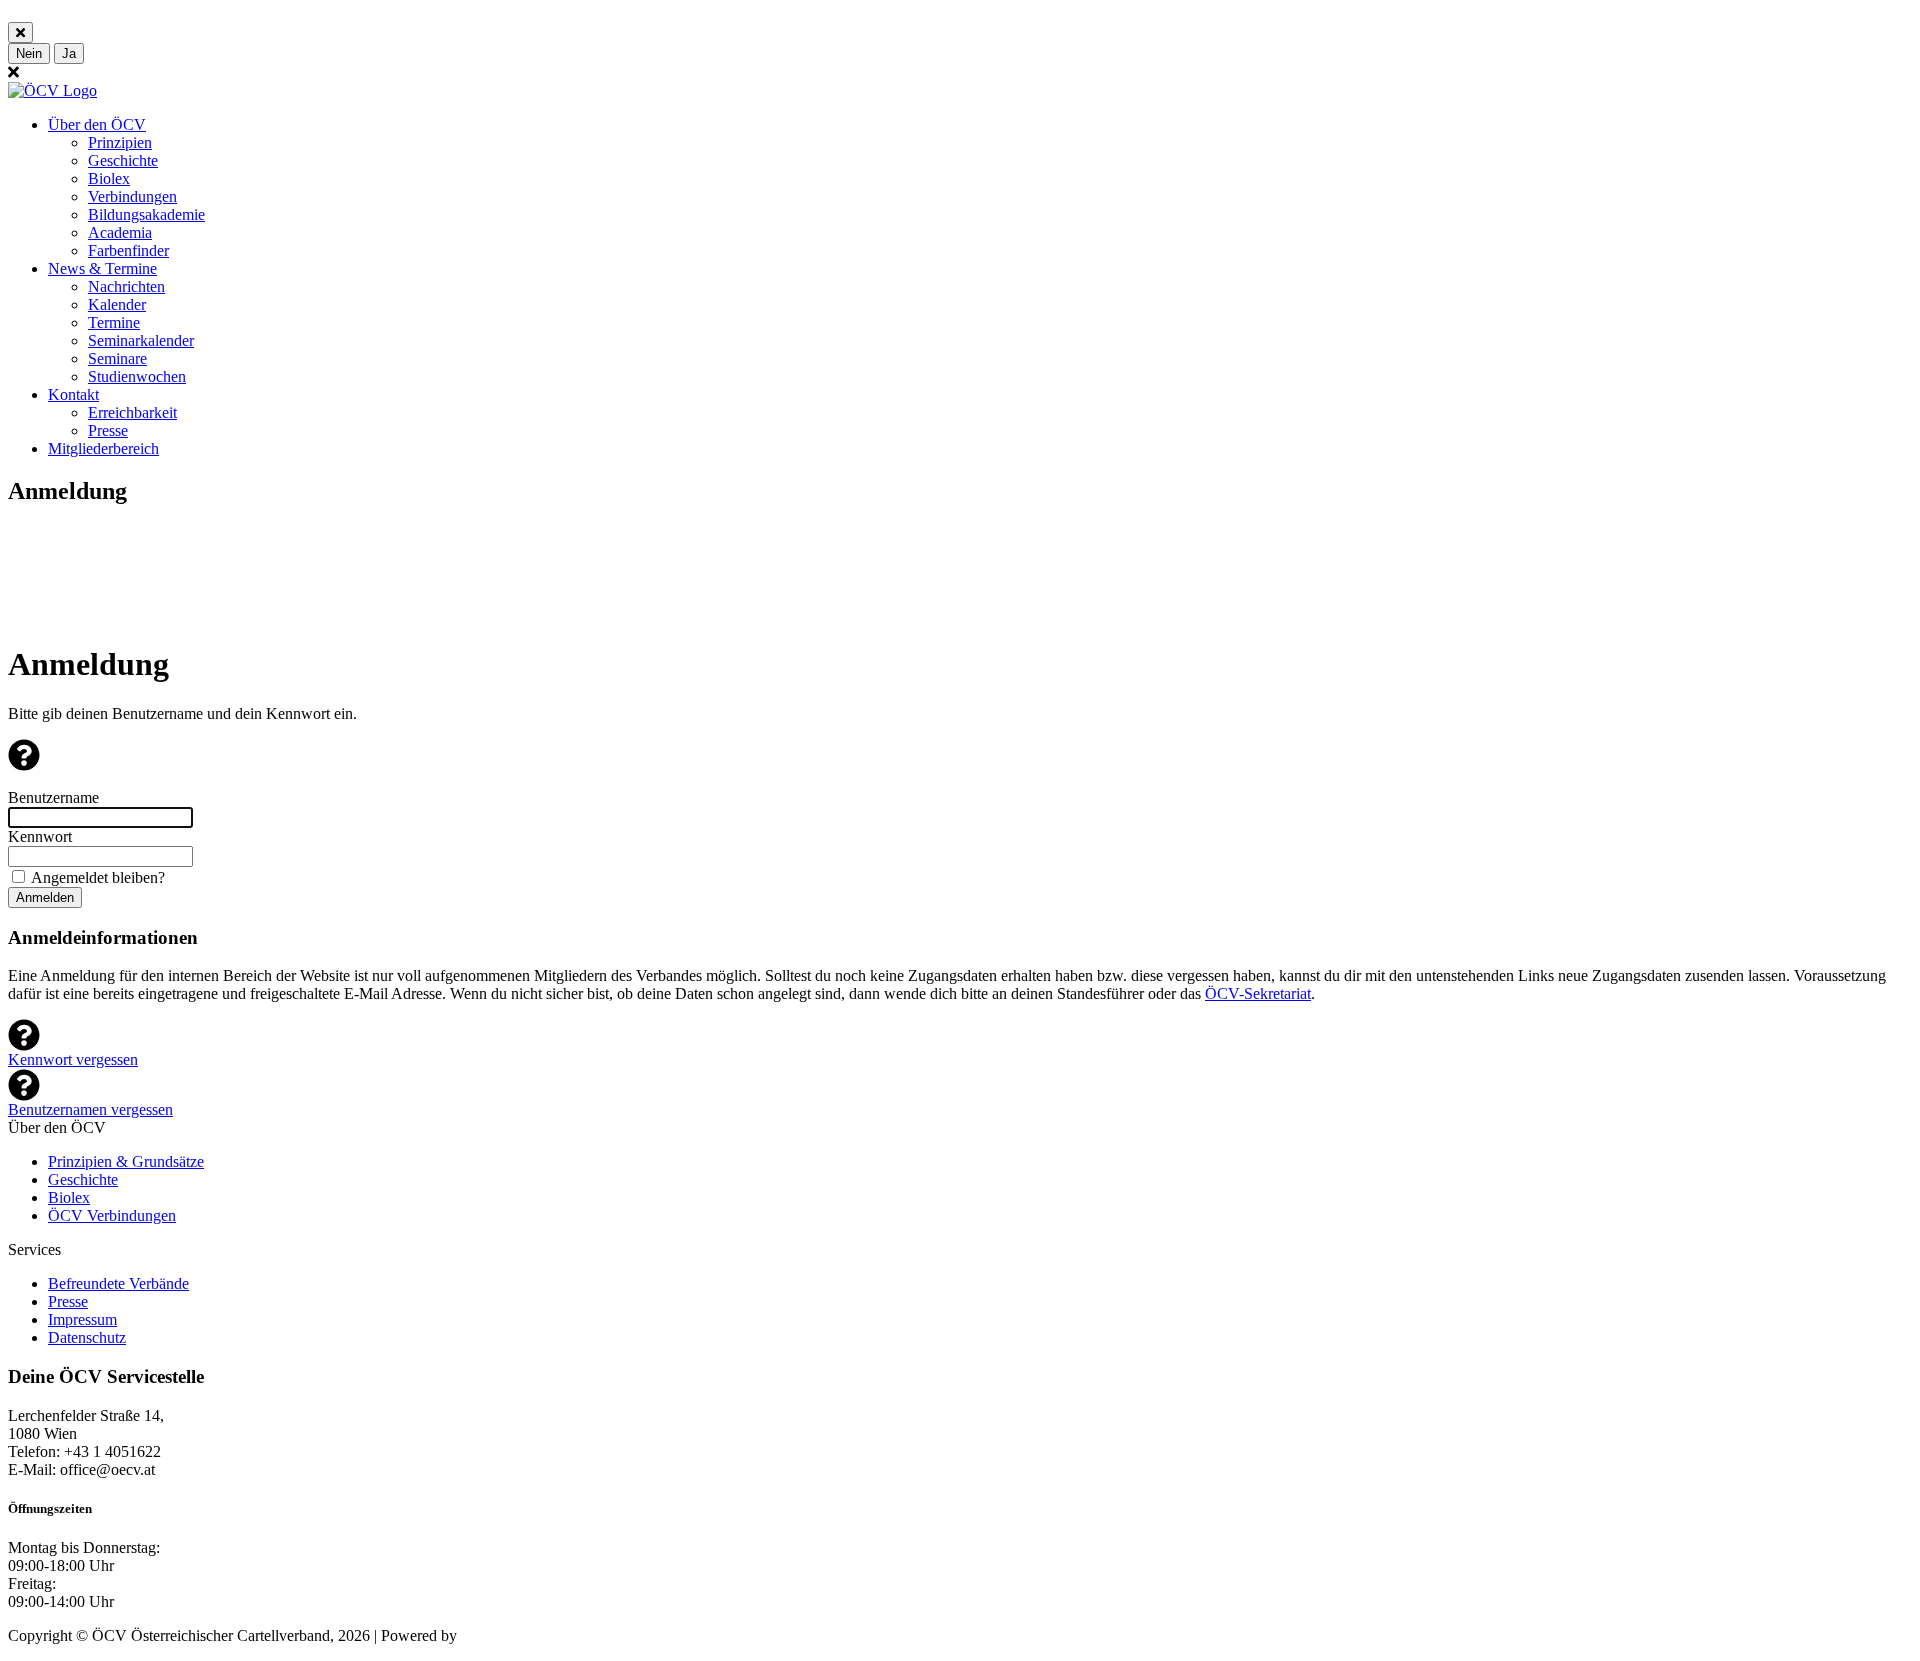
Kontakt (73, 394)
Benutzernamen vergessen (90, 1109)
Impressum (82, 1319)
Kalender (117, 304)
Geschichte (123, 160)
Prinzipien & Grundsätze (126, 1161)
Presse (108, 430)
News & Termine (102, 268)
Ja (69, 53)
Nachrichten (126, 286)
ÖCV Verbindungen (112, 1215)
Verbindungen (132, 196)
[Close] (20, 32)
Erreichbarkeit (132, 412)
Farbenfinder (128, 250)
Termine (114, 322)
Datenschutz (87, 1337)
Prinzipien (120, 142)
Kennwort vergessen (73, 1059)
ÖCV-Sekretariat (1258, 993)
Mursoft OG (500, 1635)
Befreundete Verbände (118, 1283)
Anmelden (45, 897)
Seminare (117, 358)
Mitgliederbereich (103, 448)
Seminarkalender (141, 340)
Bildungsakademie (146, 214)
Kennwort (40, 836)
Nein (29, 53)
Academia (120, 232)
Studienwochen (137, 376)
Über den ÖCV (97, 124)
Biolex (109, 178)
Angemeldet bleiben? (98, 877)
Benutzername (53, 797)
